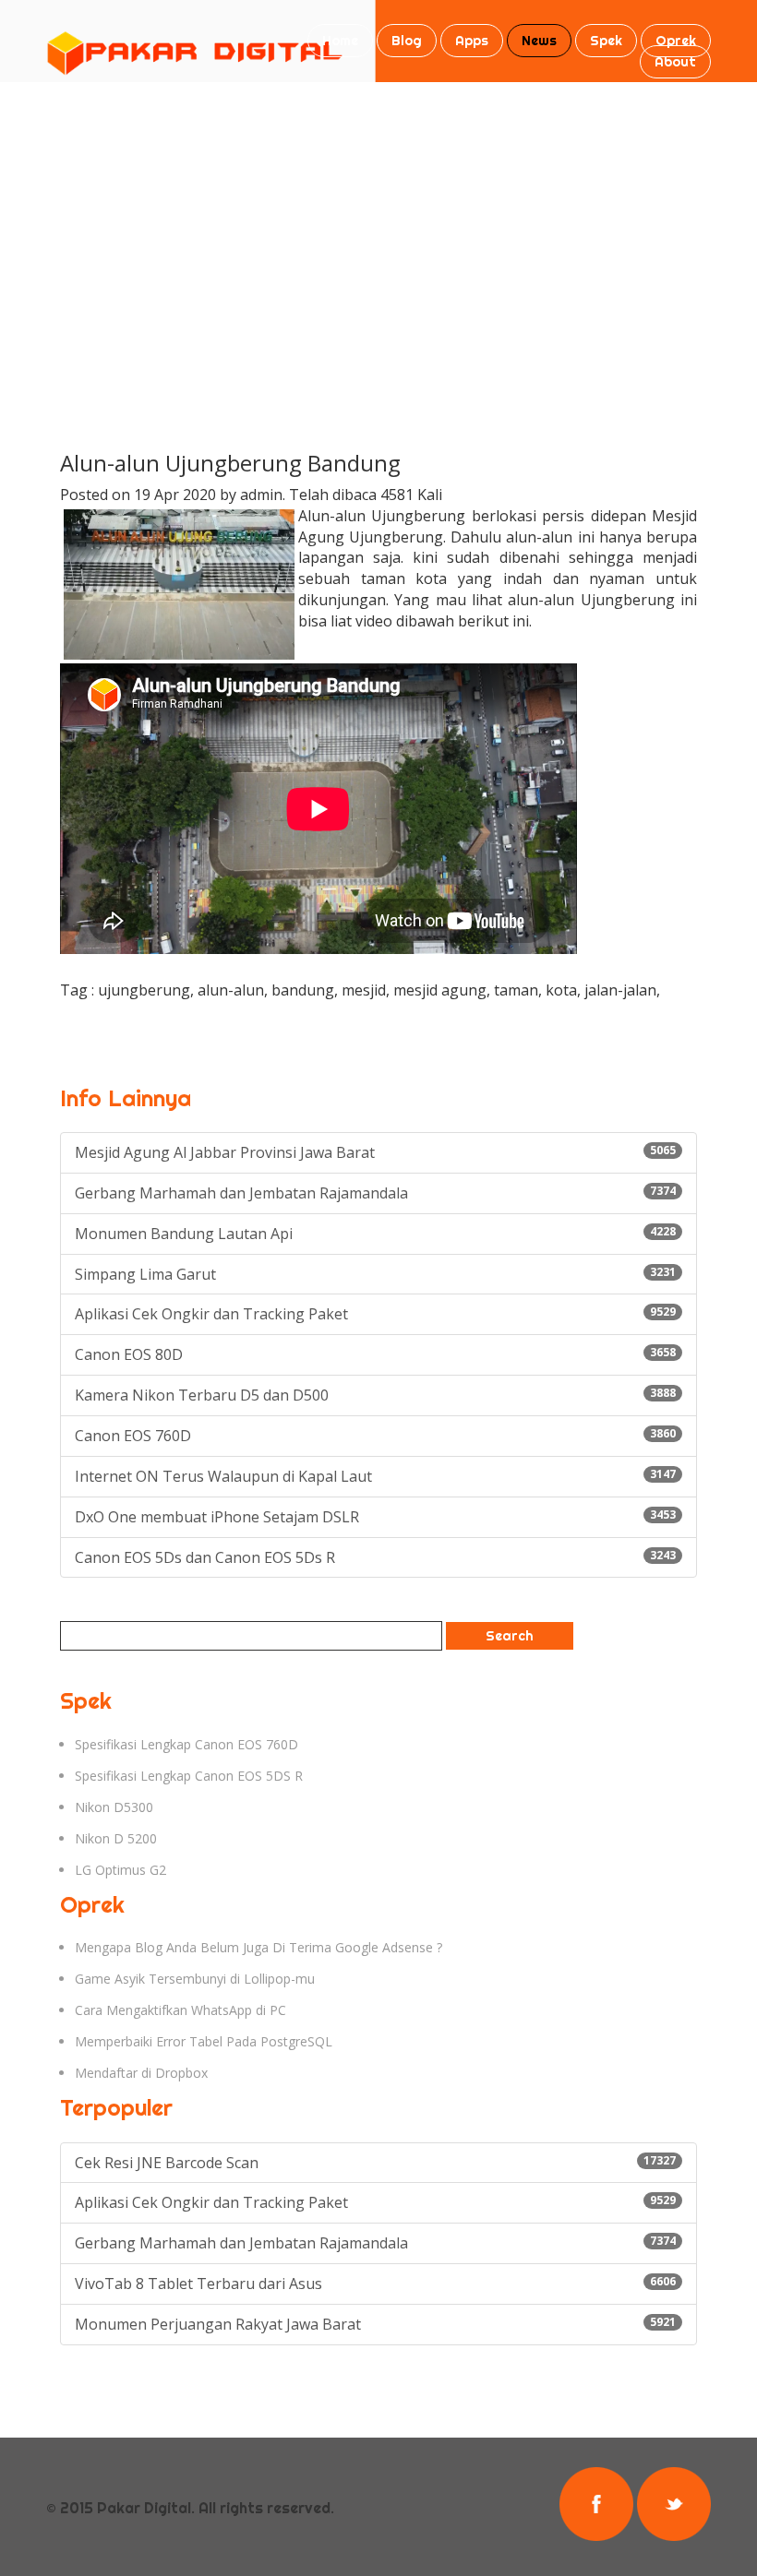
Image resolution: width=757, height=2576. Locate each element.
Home (340, 41)
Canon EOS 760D (375, 1436)
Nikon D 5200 (116, 1838)
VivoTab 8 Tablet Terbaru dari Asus (375, 2284)
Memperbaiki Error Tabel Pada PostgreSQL (204, 2041)
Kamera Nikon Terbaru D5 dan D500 (375, 1395)
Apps (472, 41)
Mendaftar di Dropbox (141, 2073)
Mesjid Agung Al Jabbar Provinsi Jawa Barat (375, 1152)
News (539, 41)
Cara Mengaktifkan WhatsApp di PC (180, 2010)
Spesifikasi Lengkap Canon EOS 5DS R (189, 1776)
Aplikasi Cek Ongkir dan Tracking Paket (375, 1314)
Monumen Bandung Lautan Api (375, 1234)
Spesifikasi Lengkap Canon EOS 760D (186, 1744)
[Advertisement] (378, 221)
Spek (606, 41)
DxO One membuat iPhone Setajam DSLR (375, 1517)
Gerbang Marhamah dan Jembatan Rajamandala (375, 1193)
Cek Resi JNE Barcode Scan (375, 2163)
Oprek (676, 41)
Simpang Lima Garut (375, 1274)
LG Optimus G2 (120, 1870)
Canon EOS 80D (375, 1354)
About (675, 62)
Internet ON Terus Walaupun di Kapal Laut (375, 1476)
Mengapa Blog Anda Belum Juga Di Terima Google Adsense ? (258, 1947)
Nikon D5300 (114, 1807)
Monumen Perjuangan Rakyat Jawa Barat (375, 2324)
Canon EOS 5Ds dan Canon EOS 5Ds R (375, 1557)
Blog (407, 41)
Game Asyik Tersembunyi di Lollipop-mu (195, 1979)
